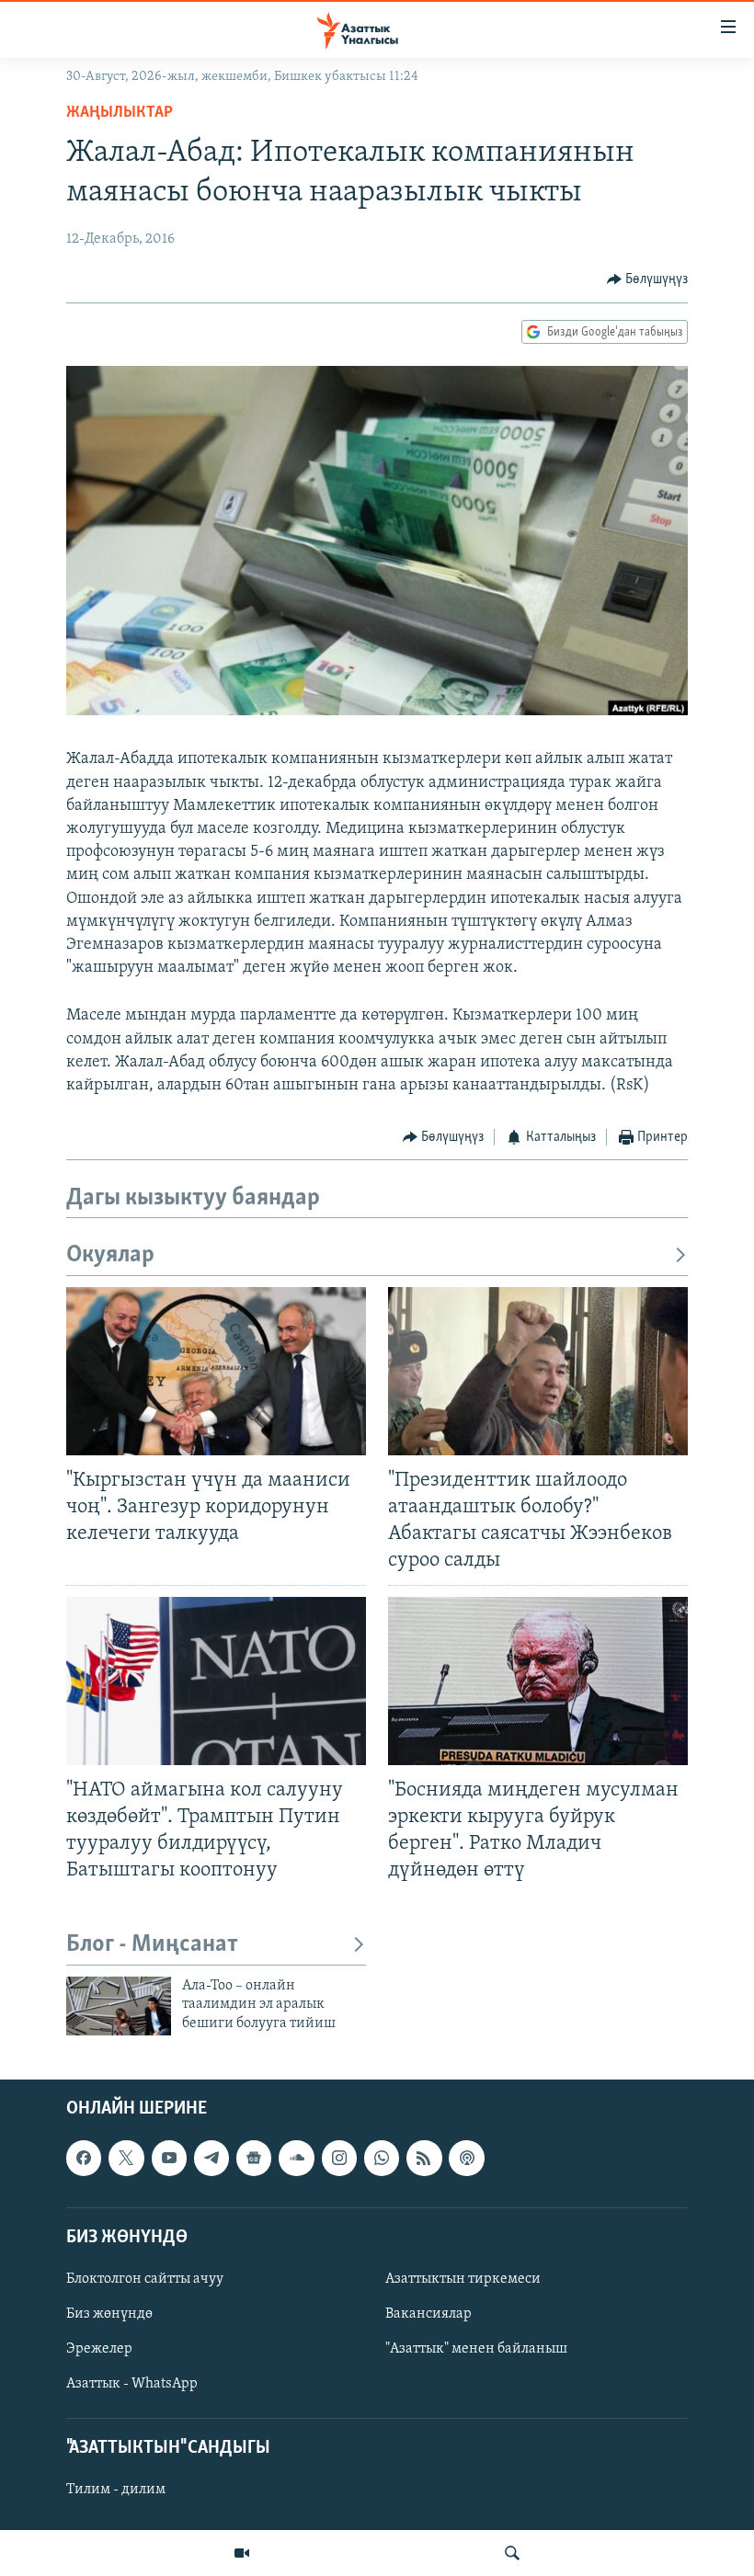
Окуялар (110, 1255)
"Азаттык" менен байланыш (476, 2349)
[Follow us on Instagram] (339, 2159)
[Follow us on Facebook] (84, 2159)
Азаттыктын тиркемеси (463, 2279)
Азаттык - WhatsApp (132, 2384)
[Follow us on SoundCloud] (296, 2159)
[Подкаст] (466, 2159)
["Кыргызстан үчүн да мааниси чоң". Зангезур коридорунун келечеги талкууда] (216, 1371)
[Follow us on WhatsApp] (382, 2159)
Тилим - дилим (116, 2491)
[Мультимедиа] (242, 2553)
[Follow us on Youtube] (169, 2159)
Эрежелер (99, 2349)
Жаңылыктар (120, 113)
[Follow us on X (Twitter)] (126, 2159)
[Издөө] (512, 2553)
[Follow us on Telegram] (211, 2159)
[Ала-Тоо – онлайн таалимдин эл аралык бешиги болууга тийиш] (119, 2006)
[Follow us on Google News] (254, 2159)
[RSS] (424, 2159)
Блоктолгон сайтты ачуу (145, 2279)
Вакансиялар (428, 2314)
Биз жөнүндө (109, 2314)
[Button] (648, 279)
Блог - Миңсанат (152, 1945)
